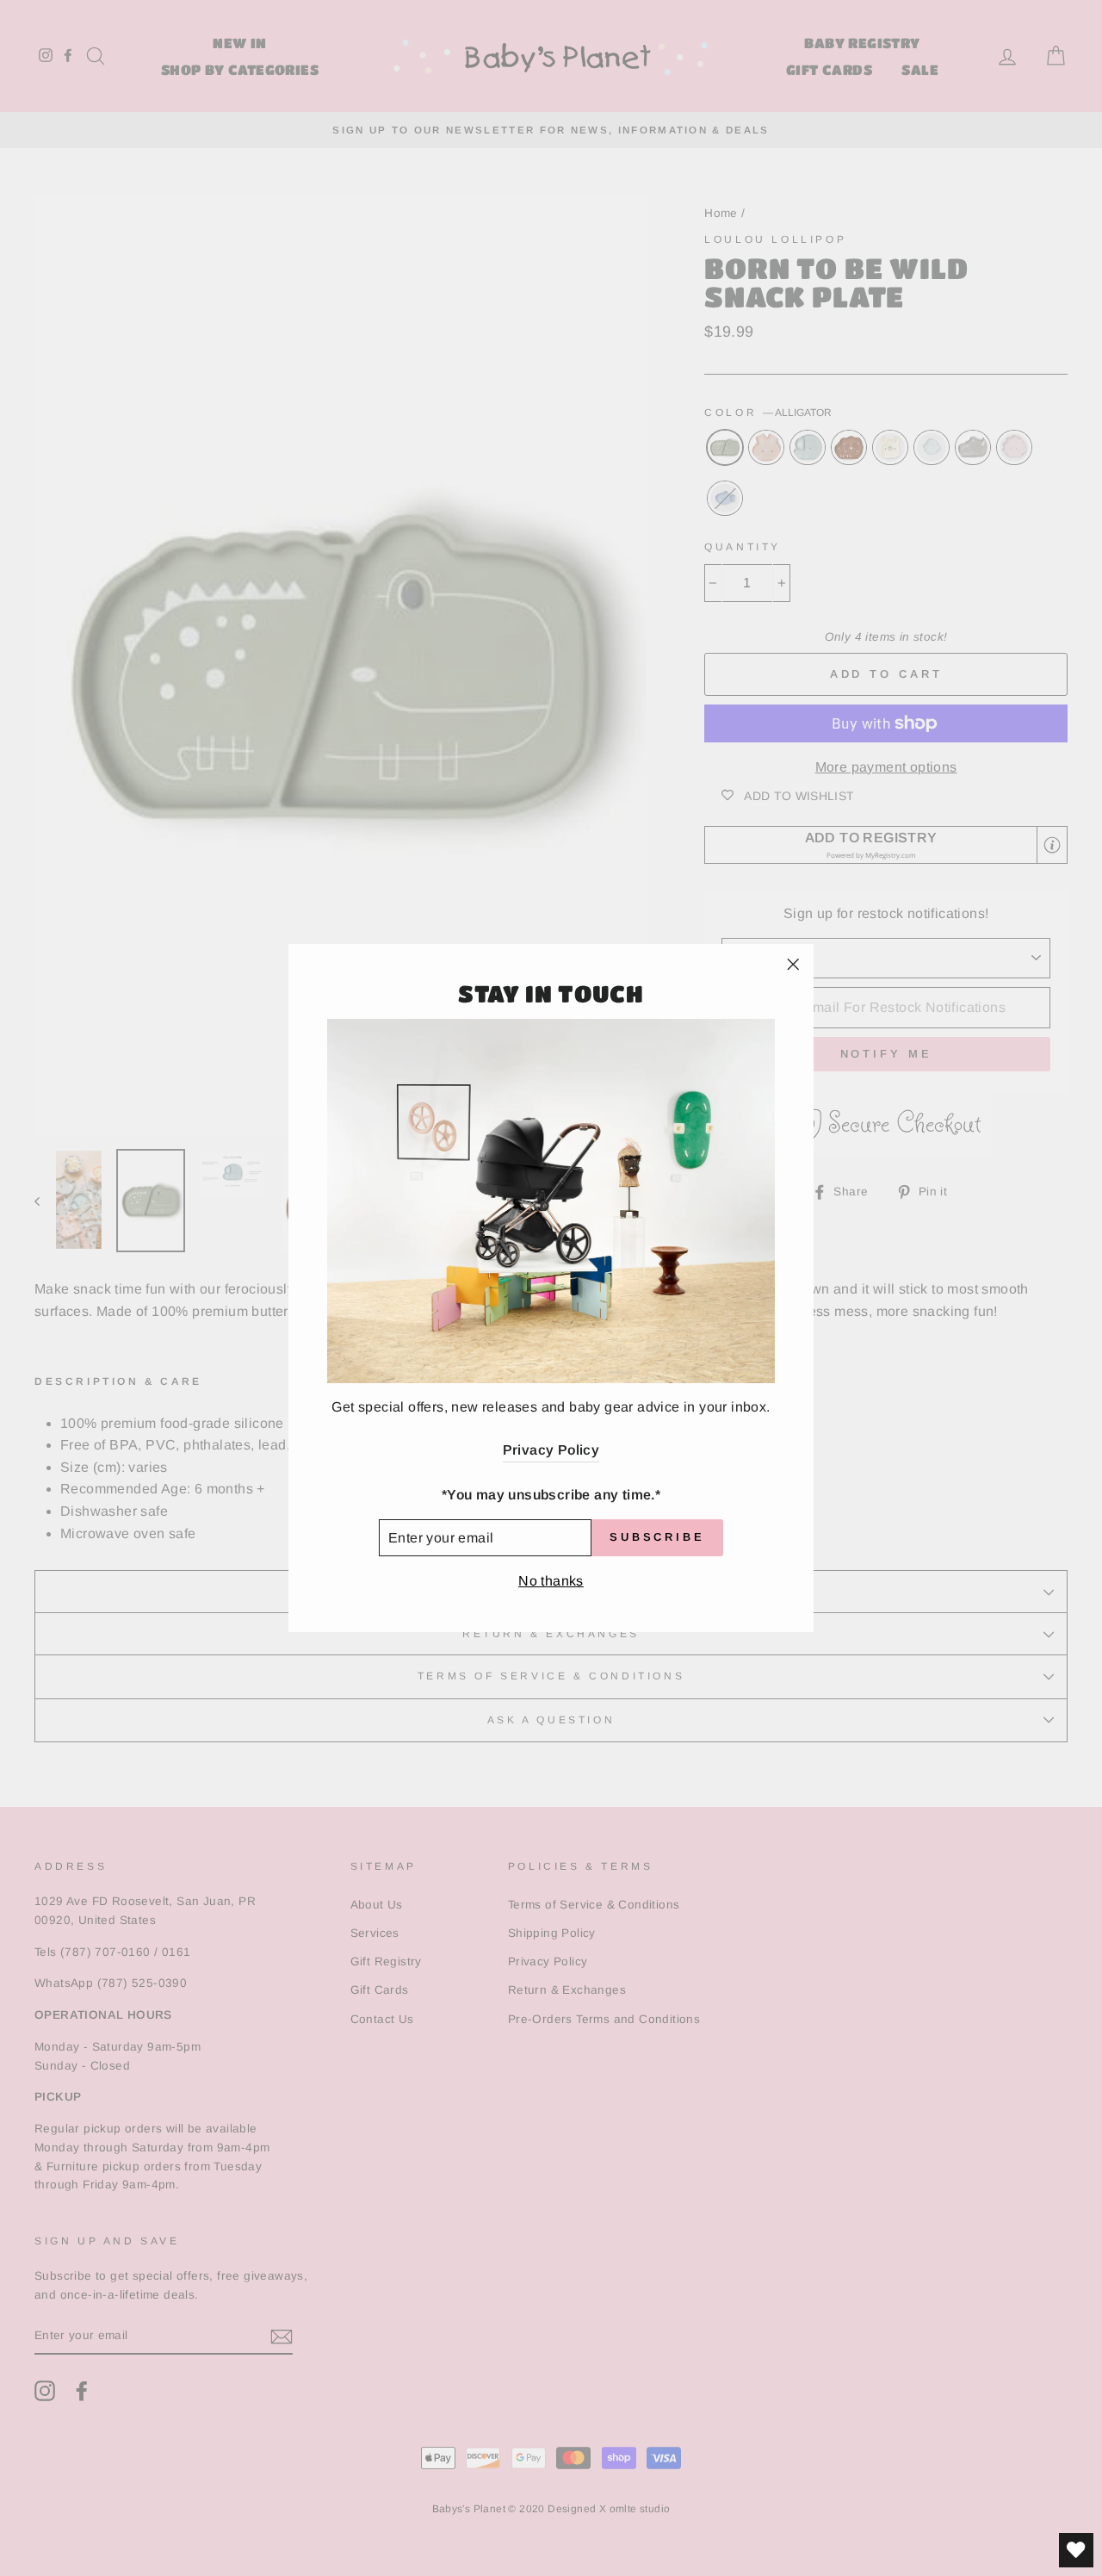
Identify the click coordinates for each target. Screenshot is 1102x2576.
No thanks (551, 1581)
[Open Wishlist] (1076, 2550)
